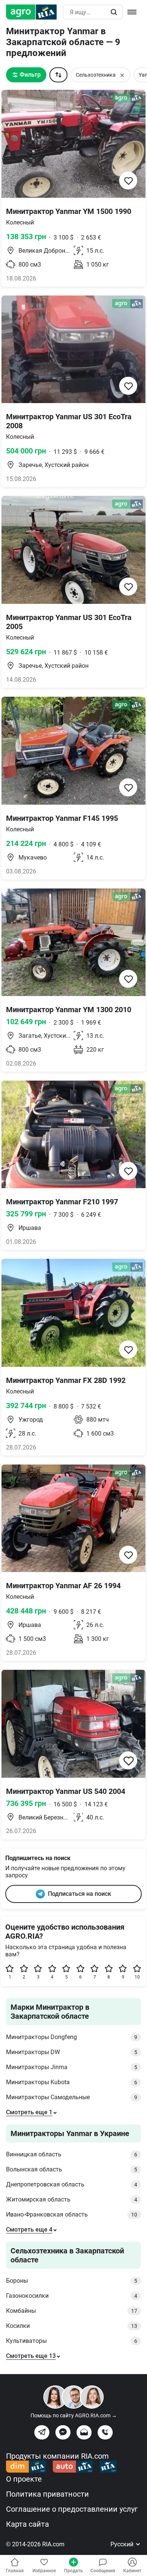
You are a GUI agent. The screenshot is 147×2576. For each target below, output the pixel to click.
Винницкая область (72, 2154)
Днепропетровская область (72, 2184)
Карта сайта (28, 2524)
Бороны (72, 2281)
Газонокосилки (72, 2296)
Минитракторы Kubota (72, 2082)
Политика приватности (47, 2494)
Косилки (72, 2326)
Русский (123, 2544)
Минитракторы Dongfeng (72, 2037)
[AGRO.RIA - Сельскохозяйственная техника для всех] (34, 12)
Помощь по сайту (74, 2415)
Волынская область (72, 2169)
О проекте (24, 2479)
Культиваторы (72, 2341)
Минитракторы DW (72, 2052)
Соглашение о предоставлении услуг (72, 2509)
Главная (15, 2571)
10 (137, 1977)
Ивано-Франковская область (72, 2214)
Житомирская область (72, 2199)
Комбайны (72, 2311)
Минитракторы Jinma (72, 2067)
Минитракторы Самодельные (72, 2097)
